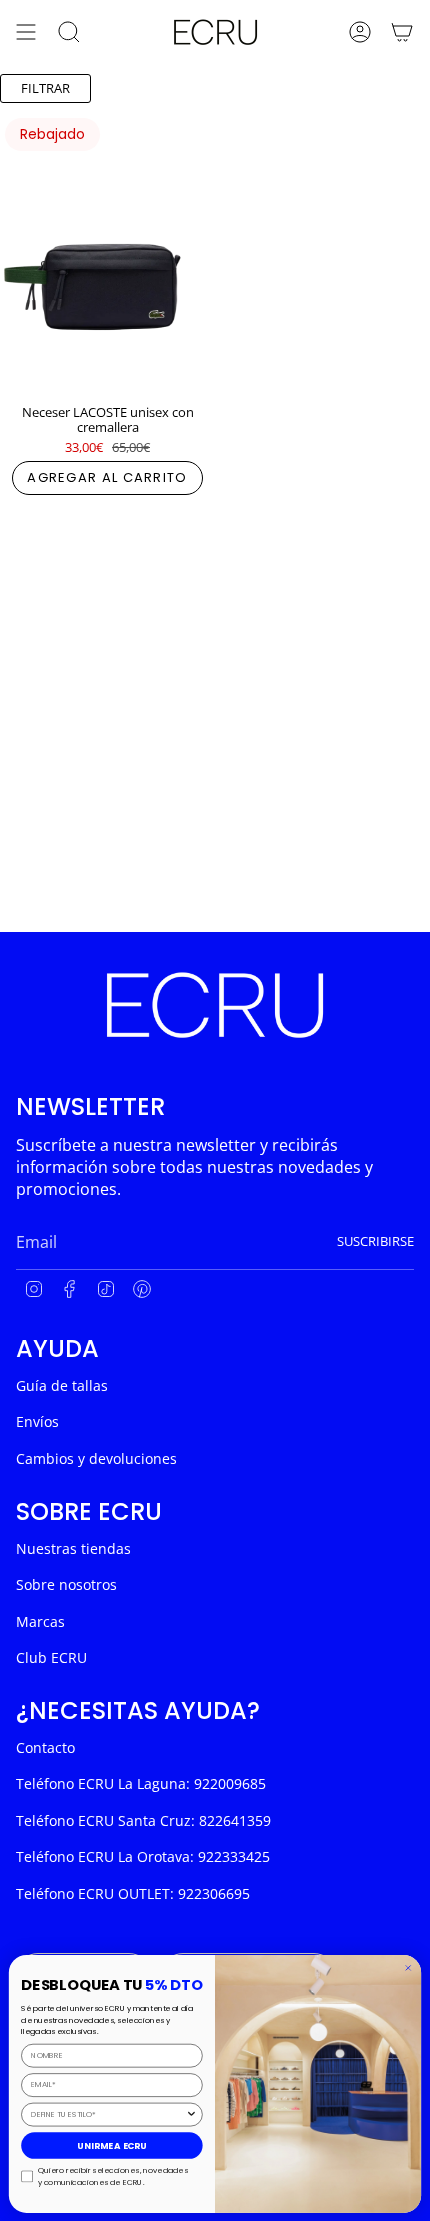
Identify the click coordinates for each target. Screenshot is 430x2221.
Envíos (37, 1421)
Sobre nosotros (66, 1584)
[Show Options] (192, 2114)
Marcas (40, 1621)
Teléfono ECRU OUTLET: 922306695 (133, 1893)
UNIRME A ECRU (112, 2145)
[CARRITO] (402, 32)
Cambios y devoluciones (96, 1458)
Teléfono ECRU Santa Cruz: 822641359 (143, 1820)
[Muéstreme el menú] (26, 32)
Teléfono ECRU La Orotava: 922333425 (143, 1856)
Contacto (45, 1747)
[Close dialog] (408, 1968)
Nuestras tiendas (73, 1548)
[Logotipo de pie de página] (215, 1005)
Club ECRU (51, 1657)
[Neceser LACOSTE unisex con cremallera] (107, 253)
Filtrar (45, 88)
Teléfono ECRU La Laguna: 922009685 (141, 1783)
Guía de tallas (62, 1385)
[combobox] (108, 2114)
